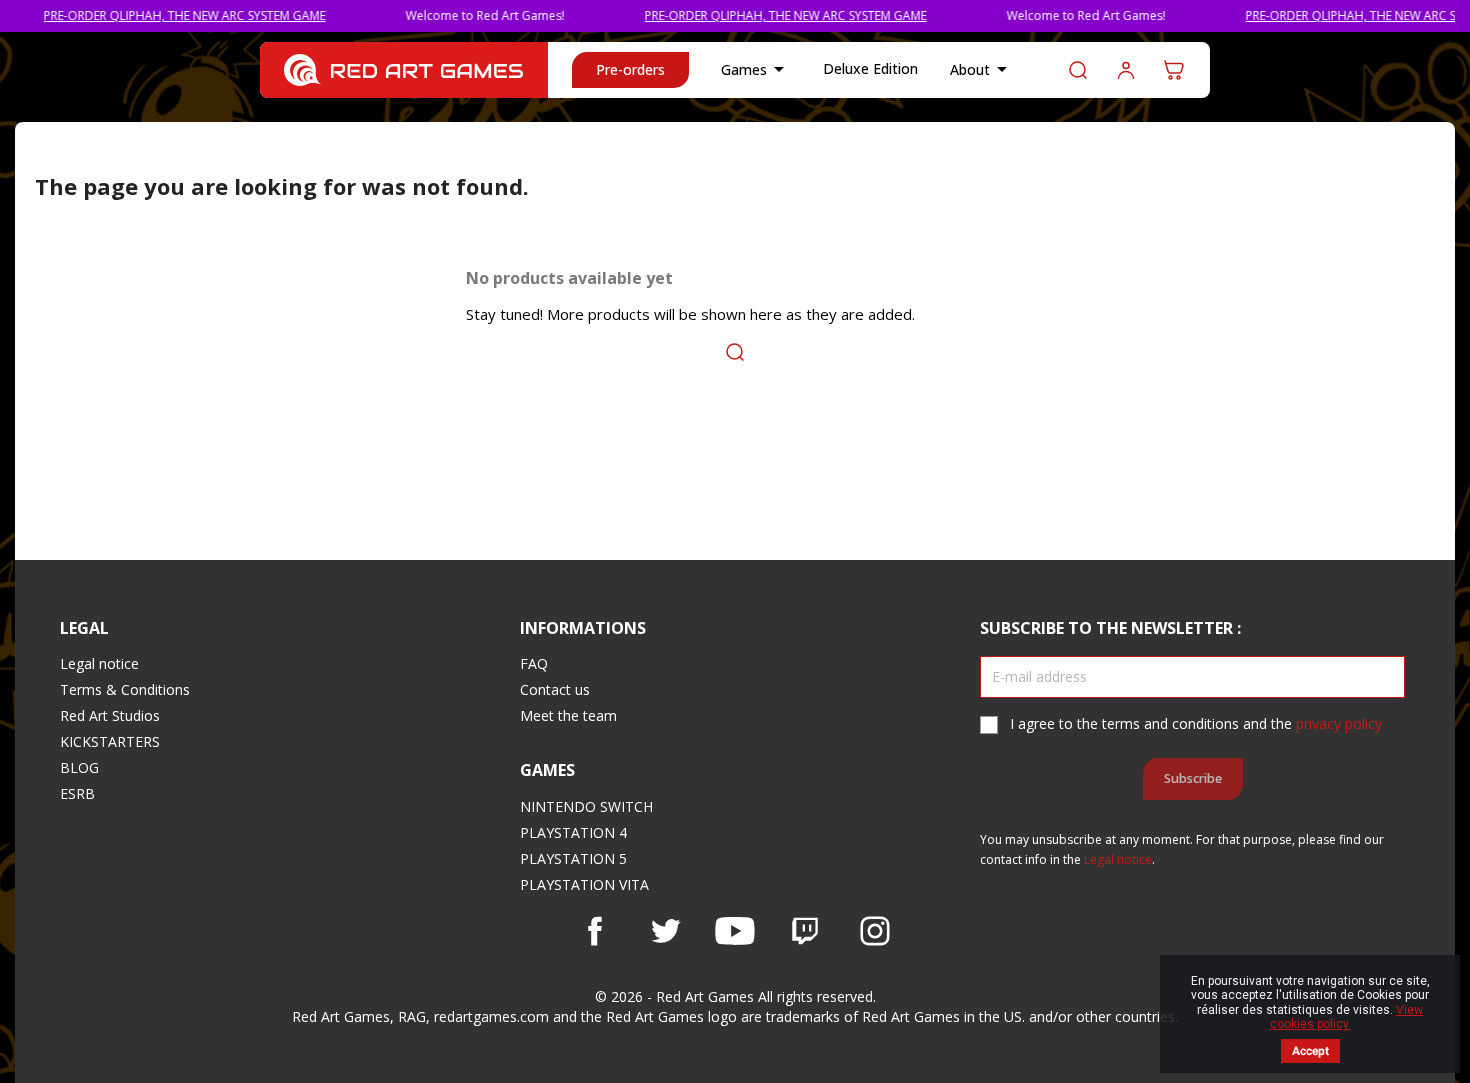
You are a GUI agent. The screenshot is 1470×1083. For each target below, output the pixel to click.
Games (756, 69)
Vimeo (805, 931)
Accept (1310, 1051)
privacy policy (1339, 723)
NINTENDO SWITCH (586, 806)
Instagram (875, 931)
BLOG (79, 767)
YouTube (735, 931)
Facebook (595, 931)
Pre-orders (630, 69)
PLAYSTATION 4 (573, 832)
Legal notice (99, 663)
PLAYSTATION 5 (573, 858)
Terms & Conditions (125, 689)
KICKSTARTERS (110, 741)
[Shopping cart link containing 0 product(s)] (1174, 70)
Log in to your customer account (1126, 70)
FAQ (534, 663)
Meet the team (568, 715)
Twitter (665, 931)
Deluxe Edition (870, 68)
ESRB (77, 793)
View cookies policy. (1347, 1017)
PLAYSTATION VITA (584, 884)
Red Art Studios (110, 715)
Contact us (555, 689)
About (982, 69)
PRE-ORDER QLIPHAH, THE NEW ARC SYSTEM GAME (165, 15)
